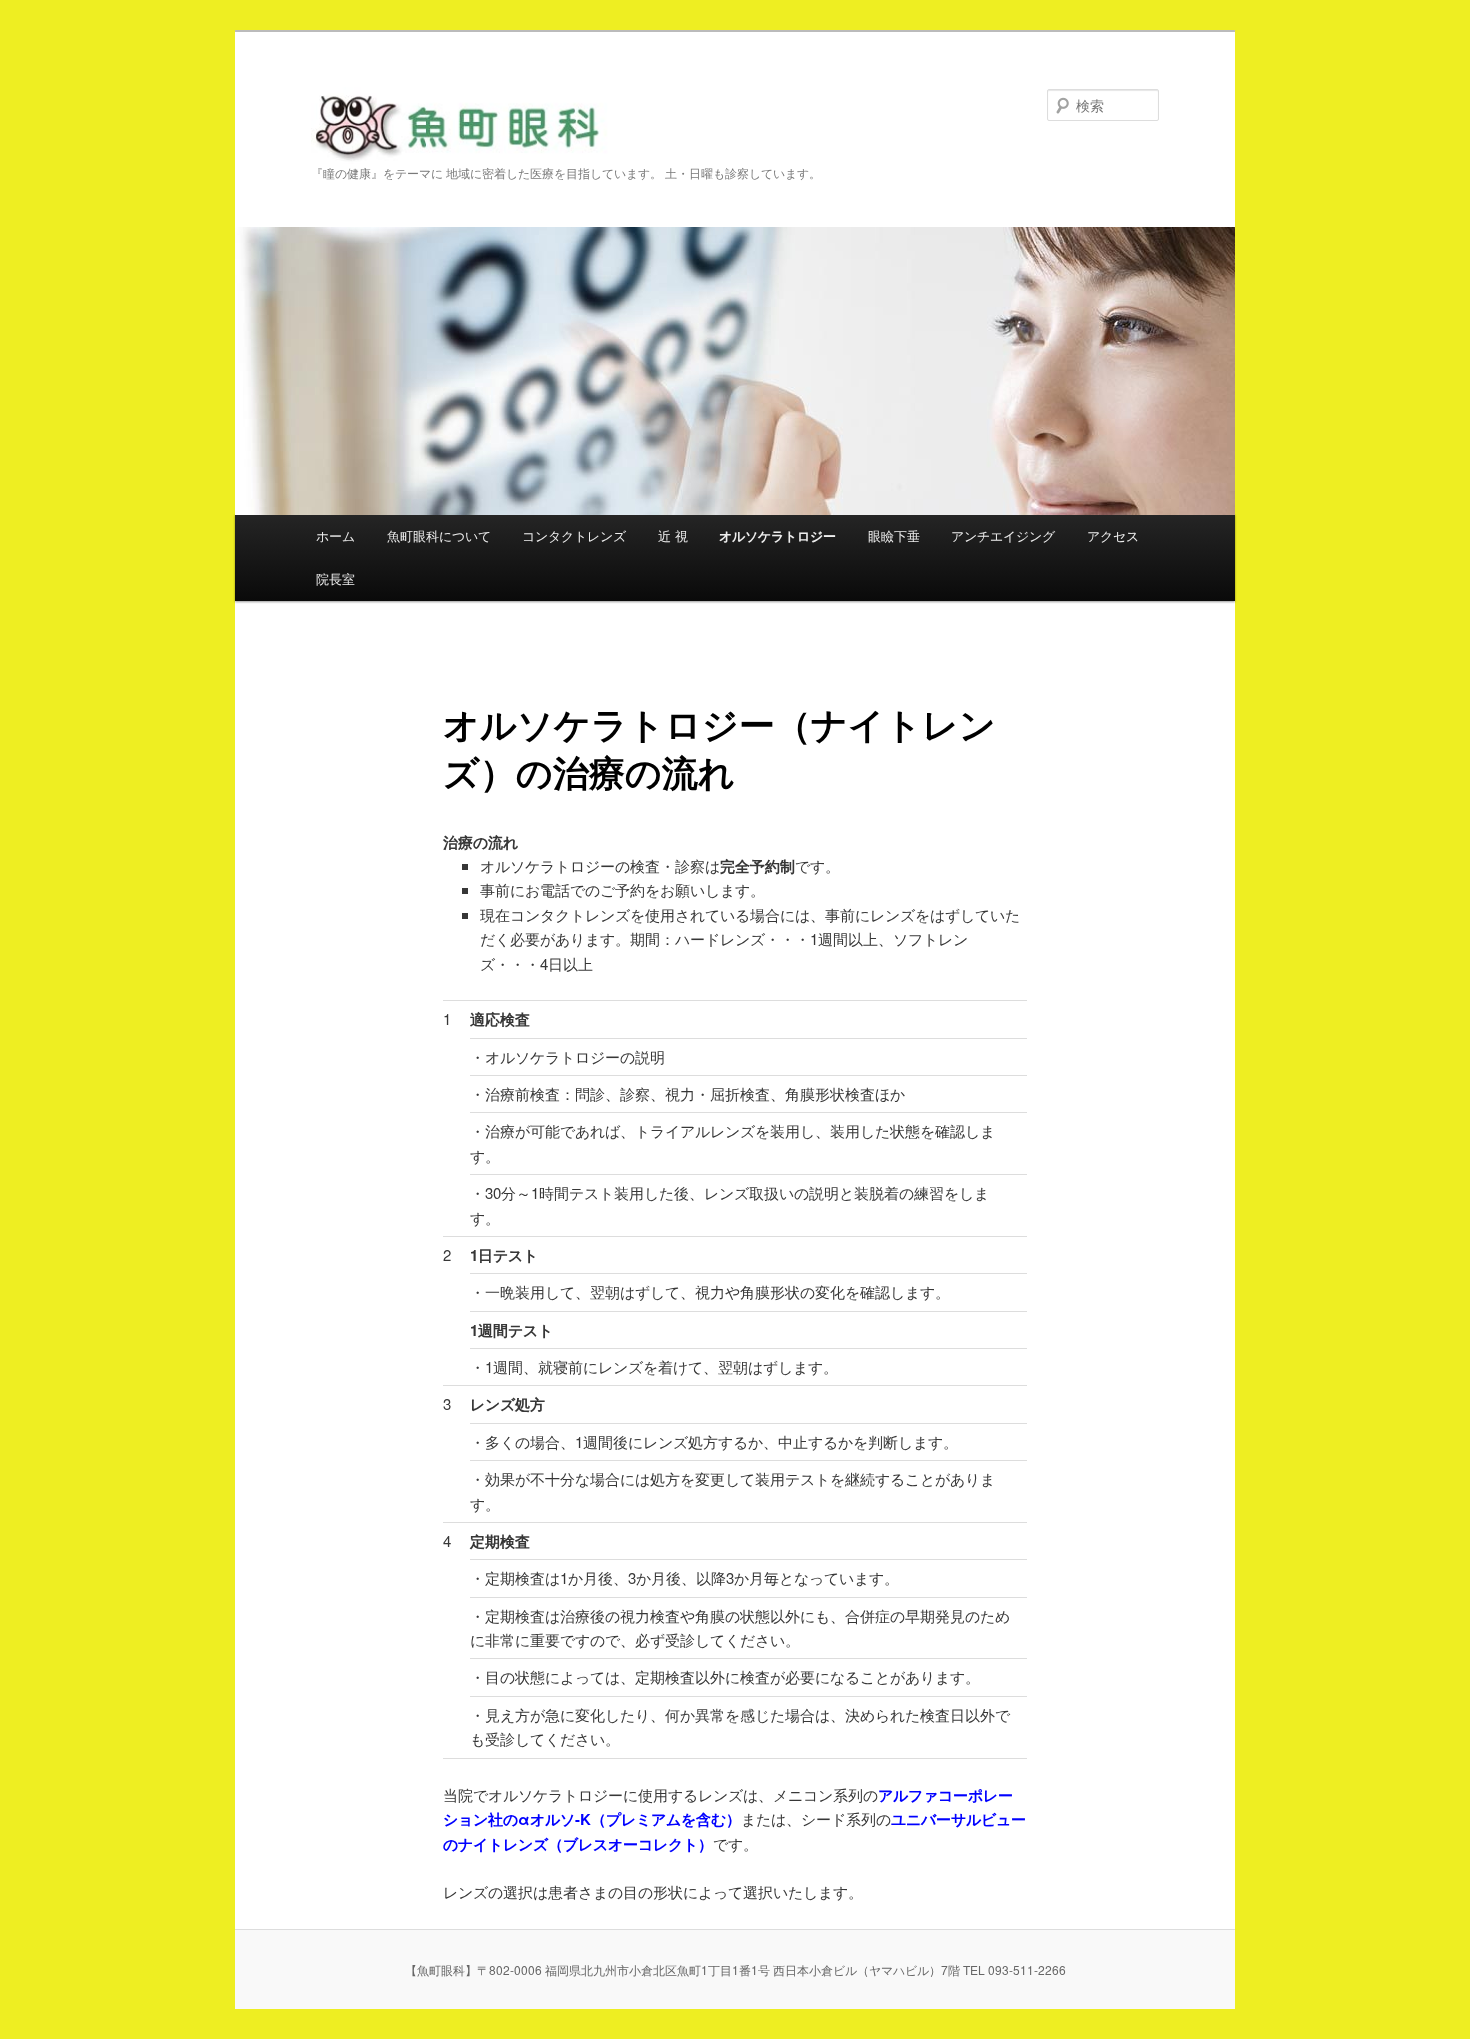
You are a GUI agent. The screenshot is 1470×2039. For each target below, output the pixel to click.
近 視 (673, 535)
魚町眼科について (439, 535)
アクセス (1113, 535)
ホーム (335, 535)
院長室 (335, 578)
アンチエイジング (1003, 535)
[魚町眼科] (465, 143)
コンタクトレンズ (574, 535)
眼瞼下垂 (894, 535)
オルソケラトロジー (777, 535)
